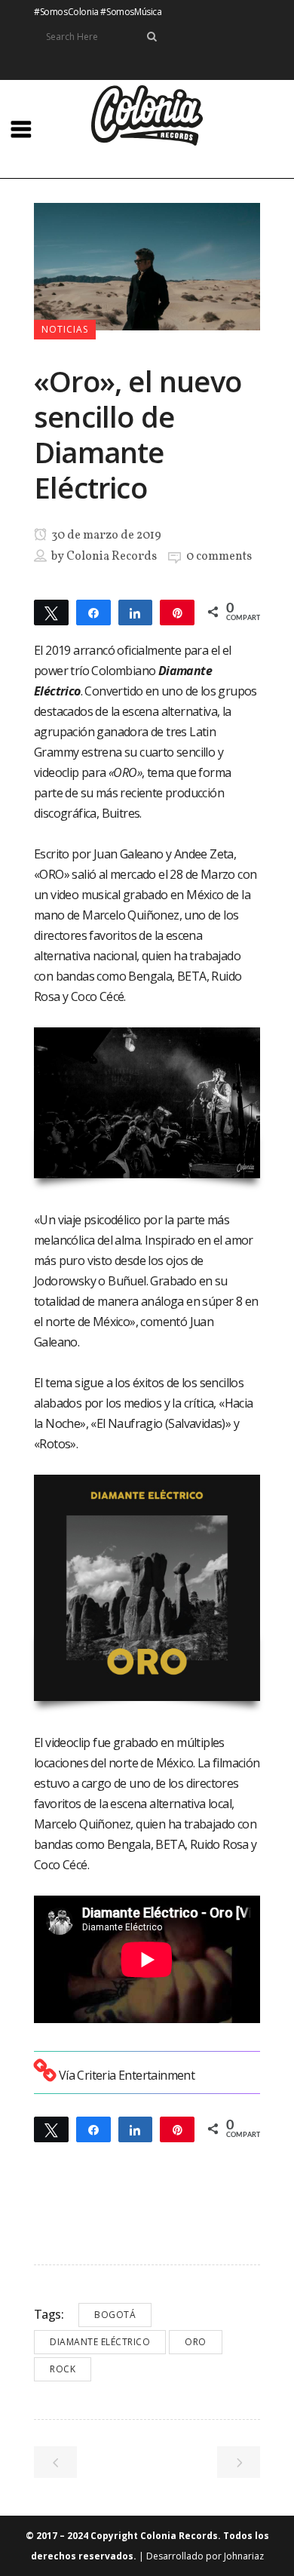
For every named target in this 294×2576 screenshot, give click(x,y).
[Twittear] (51, 612)
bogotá (115, 2315)
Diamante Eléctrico (100, 2342)
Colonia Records (112, 557)
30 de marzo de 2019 (105, 536)
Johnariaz (244, 2556)
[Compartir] (93, 612)
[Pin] (177, 612)
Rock (63, 2369)
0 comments (219, 557)
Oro (196, 2342)
